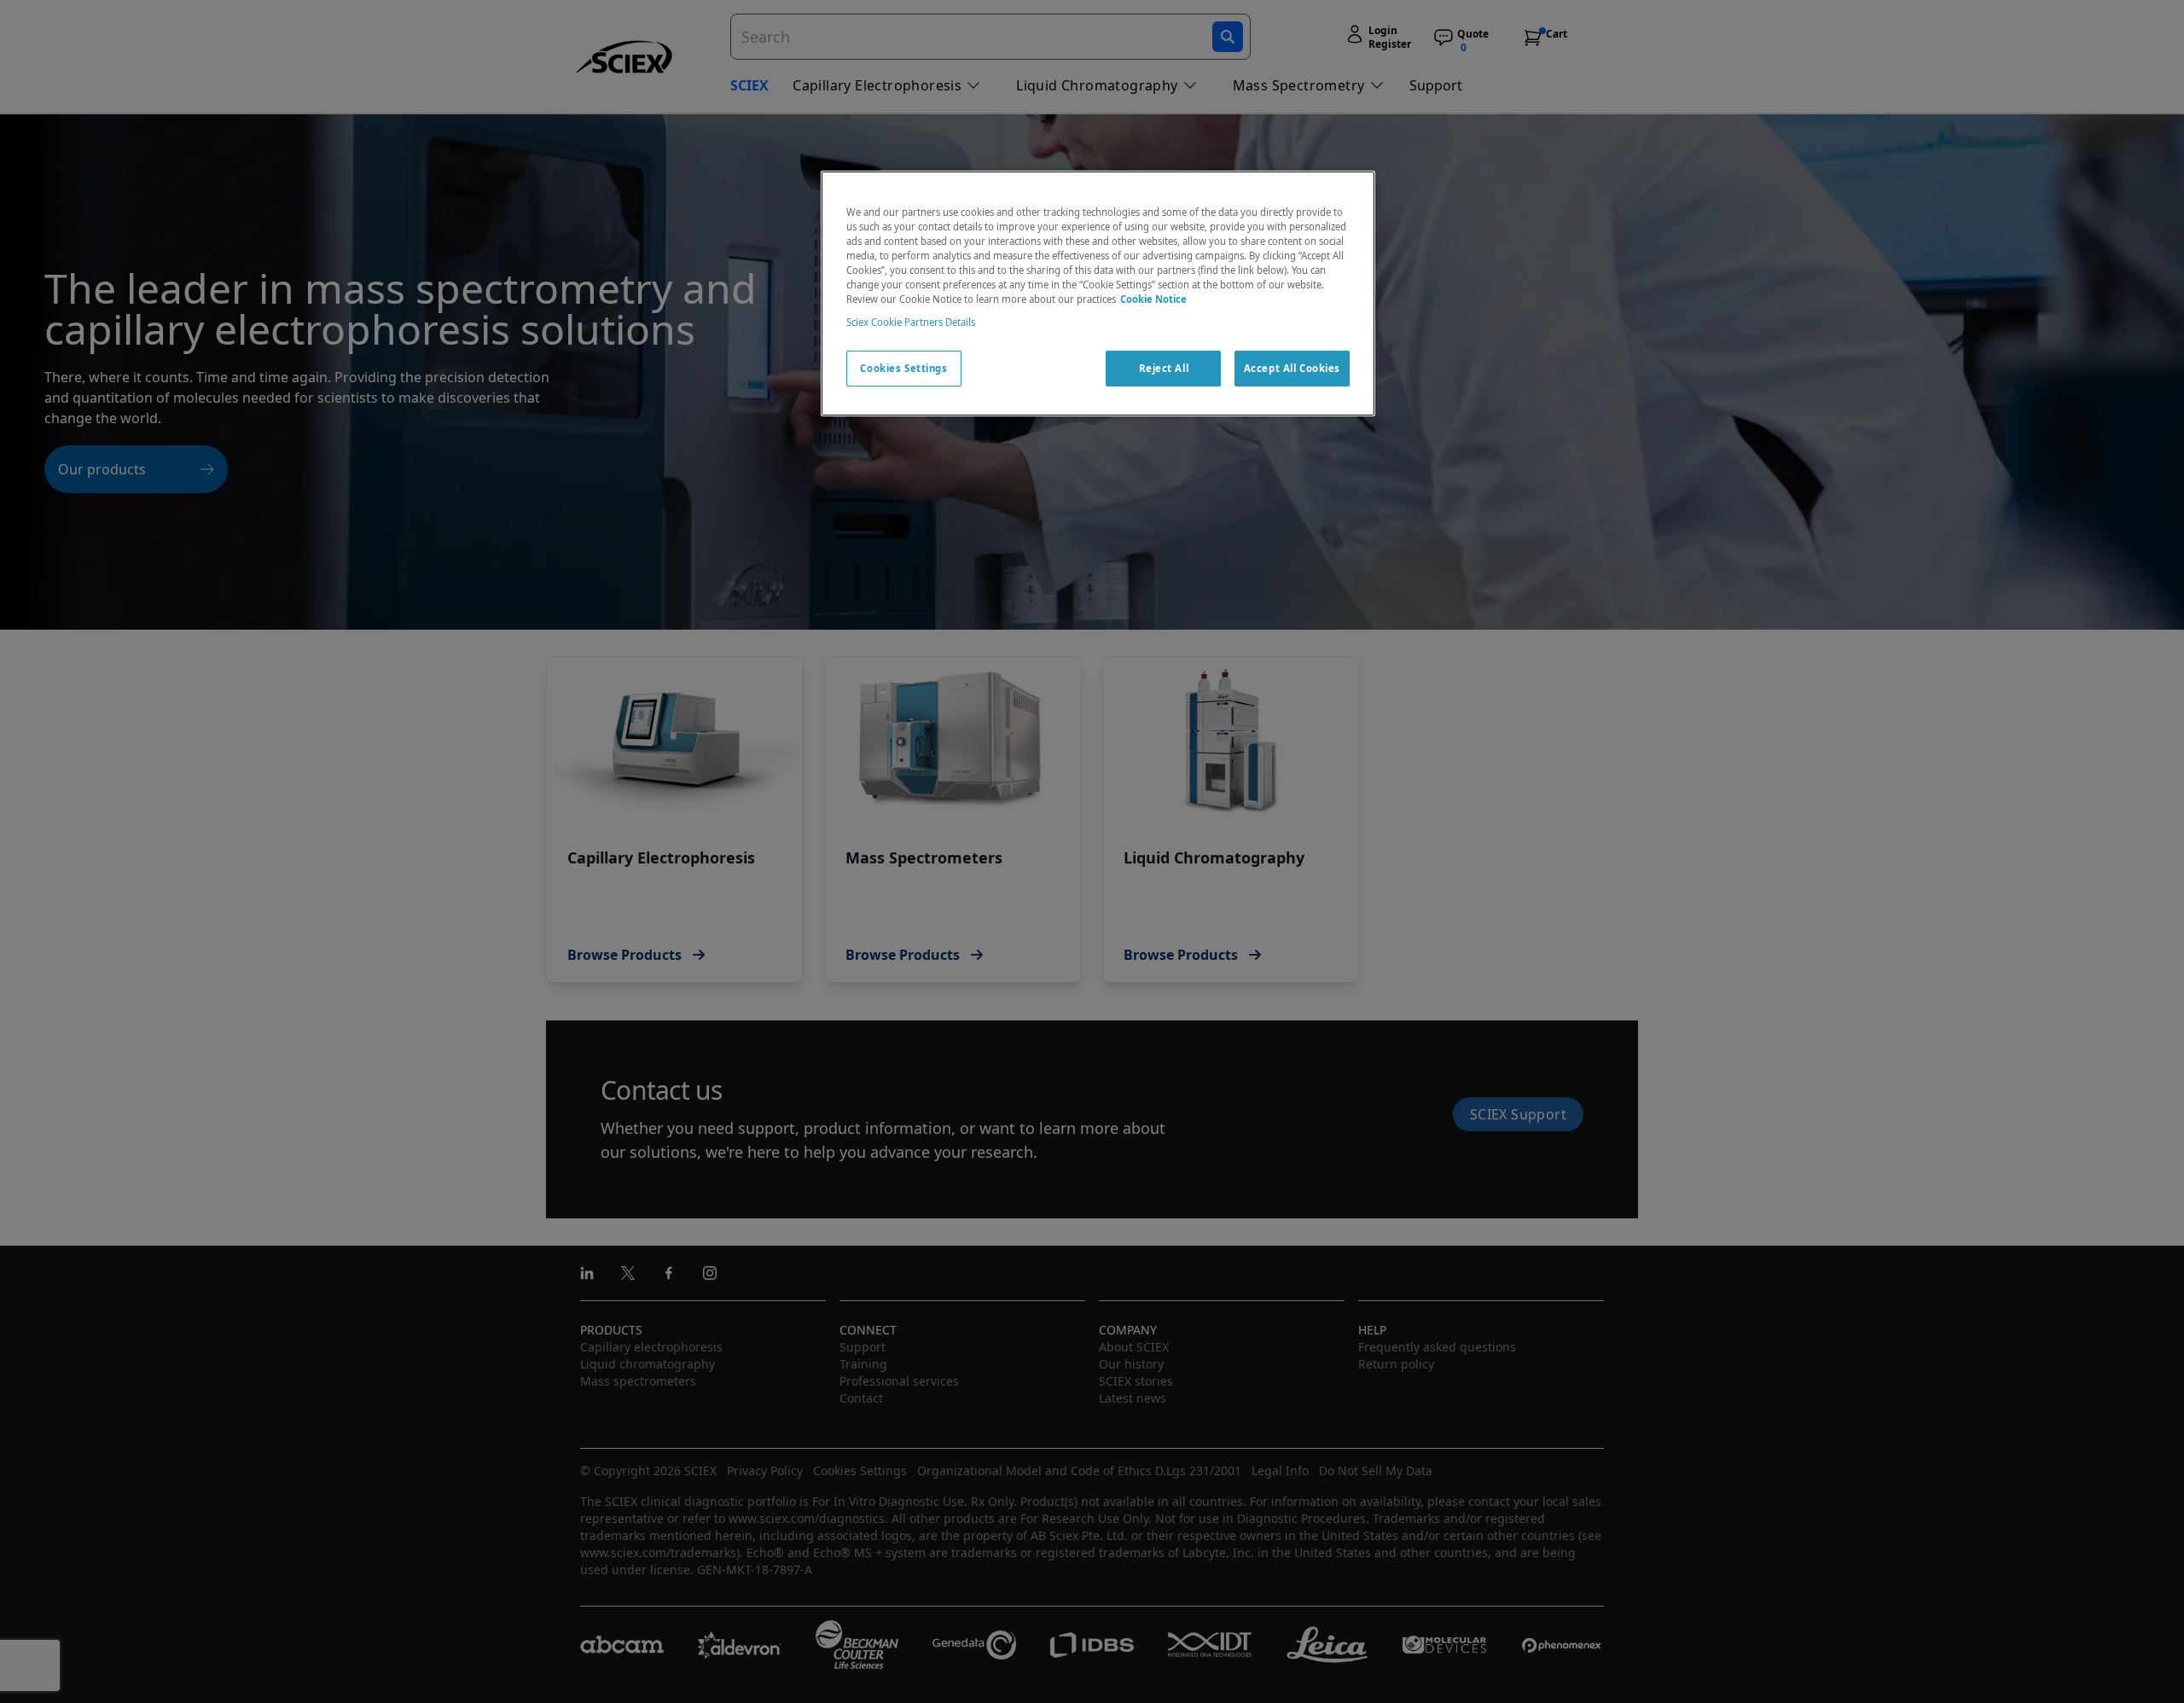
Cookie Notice (1153, 299)
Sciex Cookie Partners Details (911, 322)
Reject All (1164, 368)
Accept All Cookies (1292, 368)
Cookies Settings (903, 368)
